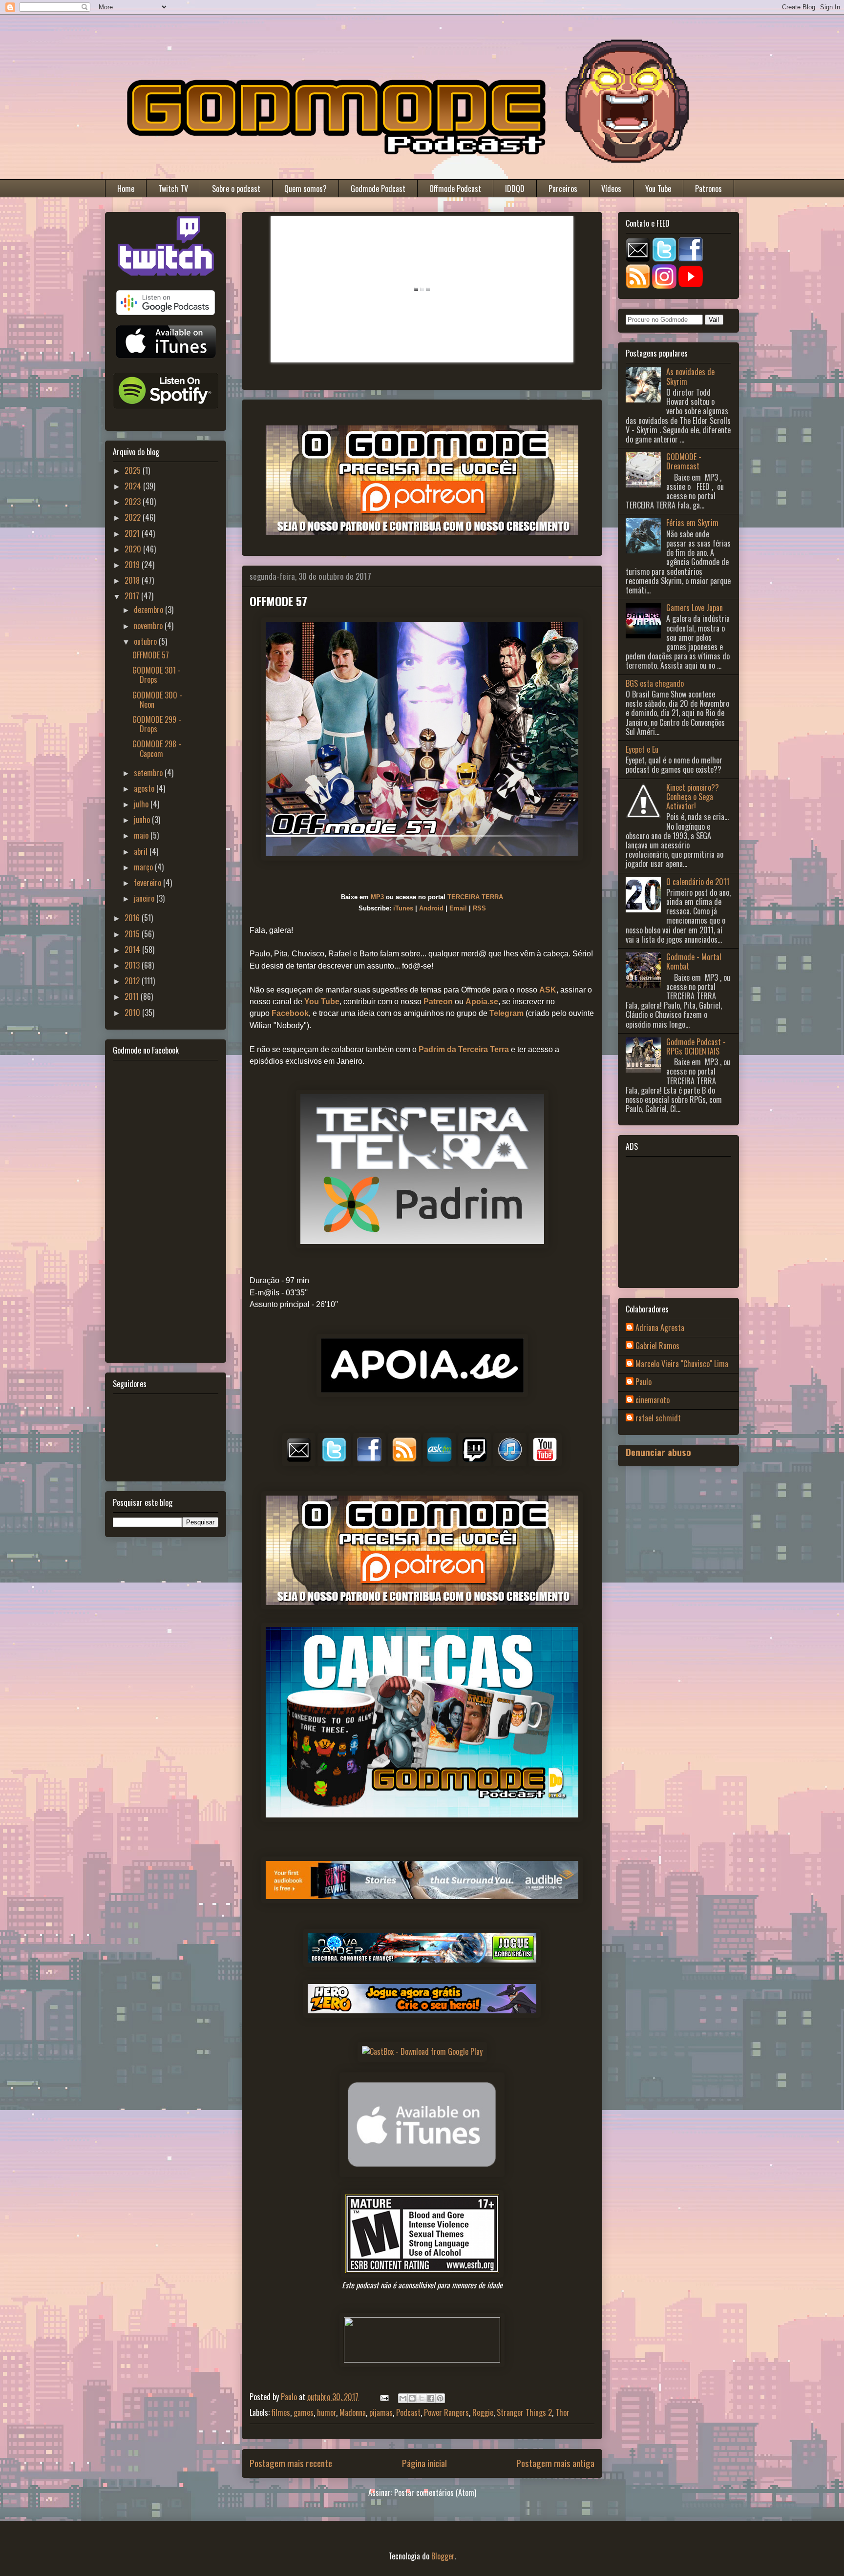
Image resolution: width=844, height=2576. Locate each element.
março (144, 867)
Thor (562, 2412)
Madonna (353, 2412)
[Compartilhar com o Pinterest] (440, 2398)
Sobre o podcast (236, 189)
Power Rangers (446, 2412)
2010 (133, 1013)
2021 (133, 533)
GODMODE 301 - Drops (157, 675)
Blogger (443, 2556)
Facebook (290, 1013)
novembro (149, 626)
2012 (133, 981)
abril (142, 851)
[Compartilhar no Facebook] (431, 2398)
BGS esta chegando (655, 683)
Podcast (408, 2412)
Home (126, 189)
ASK (548, 990)
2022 (134, 517)
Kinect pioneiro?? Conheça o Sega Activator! (693, 797)
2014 (133, 950)
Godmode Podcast (378, 189)
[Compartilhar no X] (422, 2398)
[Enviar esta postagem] (383, 2397)
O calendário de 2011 (698, 882)
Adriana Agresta (660, 1328)
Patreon (438, 1002)
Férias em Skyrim (692, 523)
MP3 (377, 897)
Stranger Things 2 (524, 2412)
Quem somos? (306, 189)
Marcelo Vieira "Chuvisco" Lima (682, 1364)
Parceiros (563, 189)
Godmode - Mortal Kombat (694, 961)
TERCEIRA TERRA (475, 897)
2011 (133, 996)
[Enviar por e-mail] (403, 2398)
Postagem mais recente (291, 2463)
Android (431, 908)
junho (143, 820)
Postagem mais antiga (555, 2463)
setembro (149, 773)
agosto (145, 788)
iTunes (403, 908)
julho (142, 804)
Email (458, 908)
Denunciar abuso (658, 1452)
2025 (134, 470)
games (304, 2412)
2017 (133, 596)
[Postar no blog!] (412, 2398)
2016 (133, 918)
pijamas (381, 2412)
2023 (134, 502)
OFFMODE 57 (151, 655)
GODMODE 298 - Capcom (157, 749)
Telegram (506, 1013)
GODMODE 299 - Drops (157, 724)
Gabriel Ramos (657, 1346)
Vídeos (611, 189)
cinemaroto (653, 1400)
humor (327, 2412)
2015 (133, 934)
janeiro (145, 898)
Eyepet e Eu (642, 749)
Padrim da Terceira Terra (464, 1049)
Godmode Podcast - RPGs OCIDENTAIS (696, 1046)
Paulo (644, 1382)
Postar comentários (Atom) (435, 2492)
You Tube (658, 189)
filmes (281, 2412)
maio (142, 835)
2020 (134, 549)
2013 (133, 965)
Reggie (483, 2412)
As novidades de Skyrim (690, 376)
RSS (479, 908)
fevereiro (148, 883)
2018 (133, 580)
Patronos (708, 189)
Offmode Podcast (455, 189)
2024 (134, 486)
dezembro (149, 610)
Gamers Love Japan (695, 608)
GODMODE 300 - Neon (157, 700)
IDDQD (515, 189)
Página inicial (424, 2463)
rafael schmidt (658, 1418)
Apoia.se (482, 1002)
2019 (133, 565)
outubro (146, 641)
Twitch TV (173, 189)
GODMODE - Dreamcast (684, 461)
